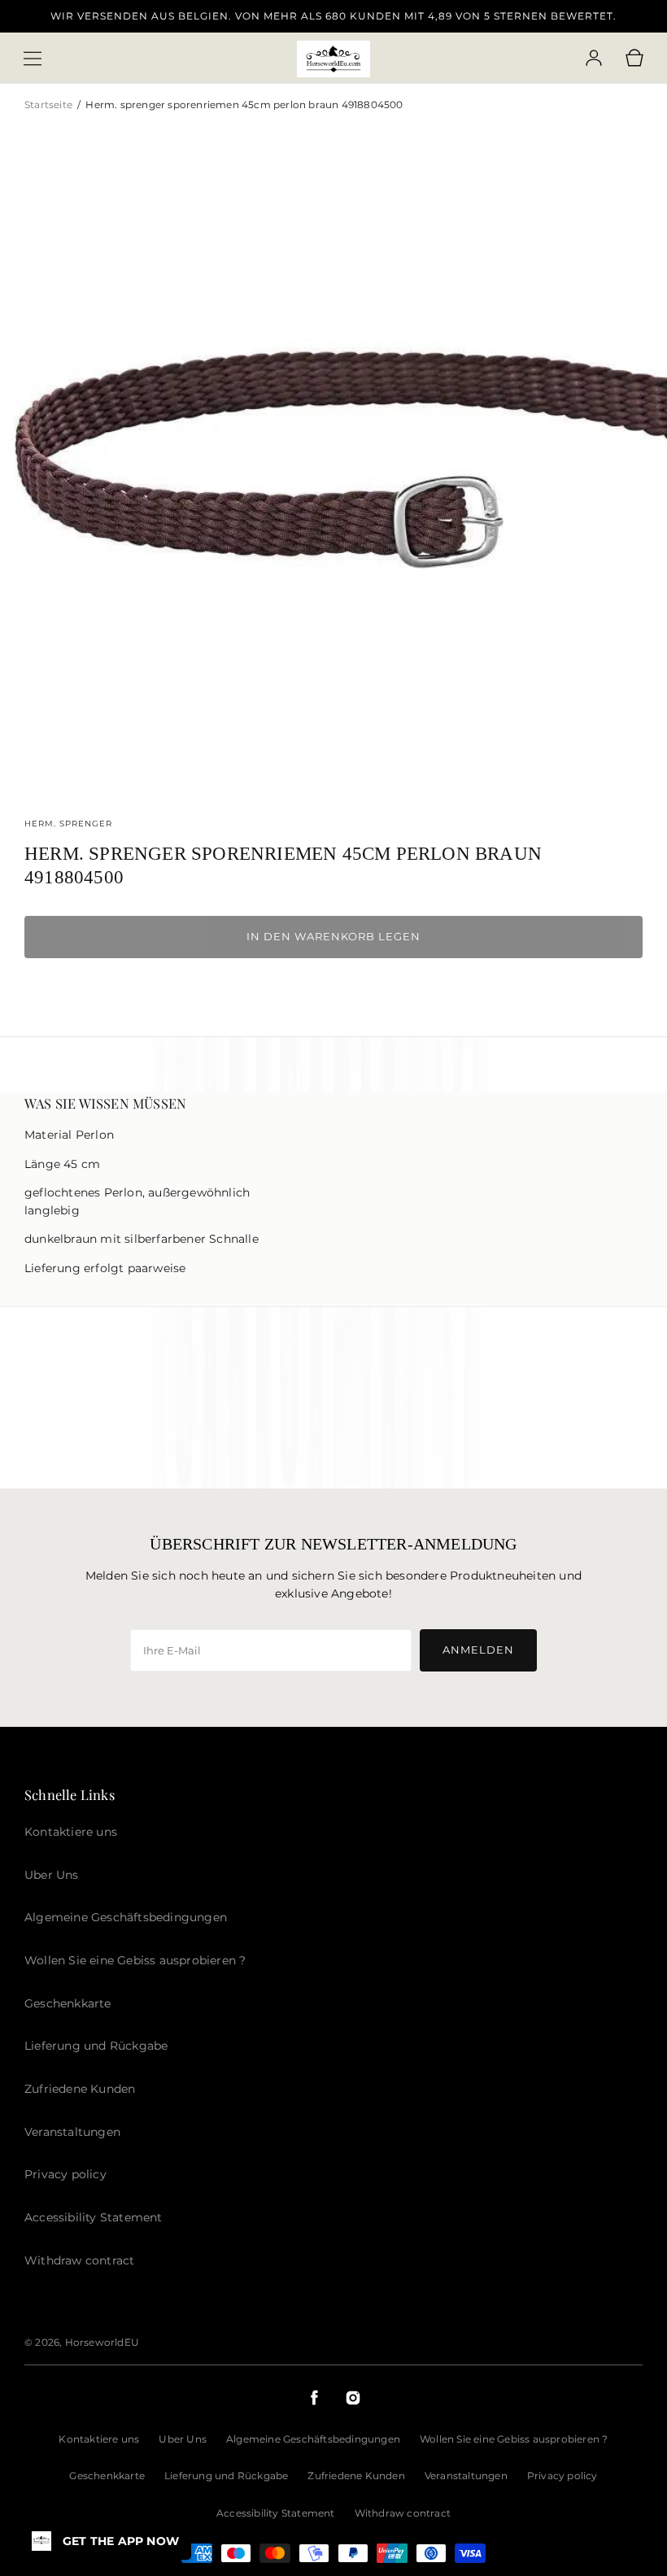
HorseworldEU (102, 2342)
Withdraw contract (403, 2513)
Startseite (50, 105)
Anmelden (478, 1650)
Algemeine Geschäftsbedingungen (313, 2439)
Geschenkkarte (107, 2476)
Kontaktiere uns (99, 2439)
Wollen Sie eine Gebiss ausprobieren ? (514, 2439)
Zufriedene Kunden (356, 2476)
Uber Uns (183, 2439)
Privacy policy (562, 2476)
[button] (33, 59)
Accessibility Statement (276, 2513)
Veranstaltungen (466, 2476)
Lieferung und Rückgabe (226, 2476)
